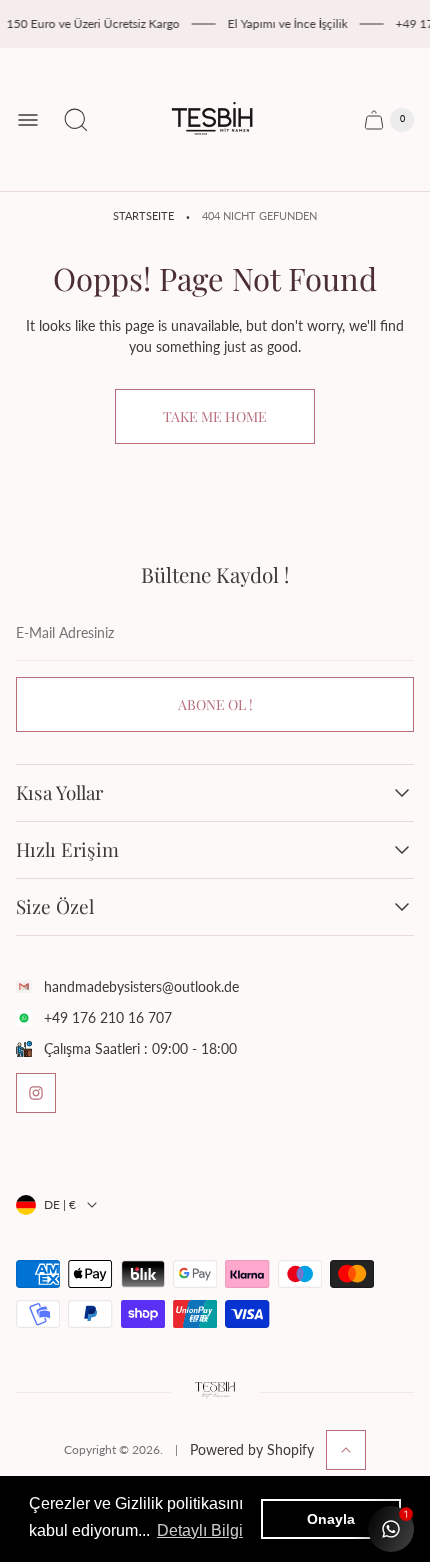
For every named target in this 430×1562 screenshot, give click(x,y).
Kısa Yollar (59, 793)
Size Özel (55, 907)
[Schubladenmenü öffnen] (28, 120)
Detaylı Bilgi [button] (200, 1530)
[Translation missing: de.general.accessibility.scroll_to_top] (346, 1450)
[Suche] (76, 120)
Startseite (143, 216)
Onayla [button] (331, 1519)
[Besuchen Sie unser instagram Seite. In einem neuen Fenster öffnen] (36, 1093)
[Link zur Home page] (215, 1392)
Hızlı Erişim (67, 850)
